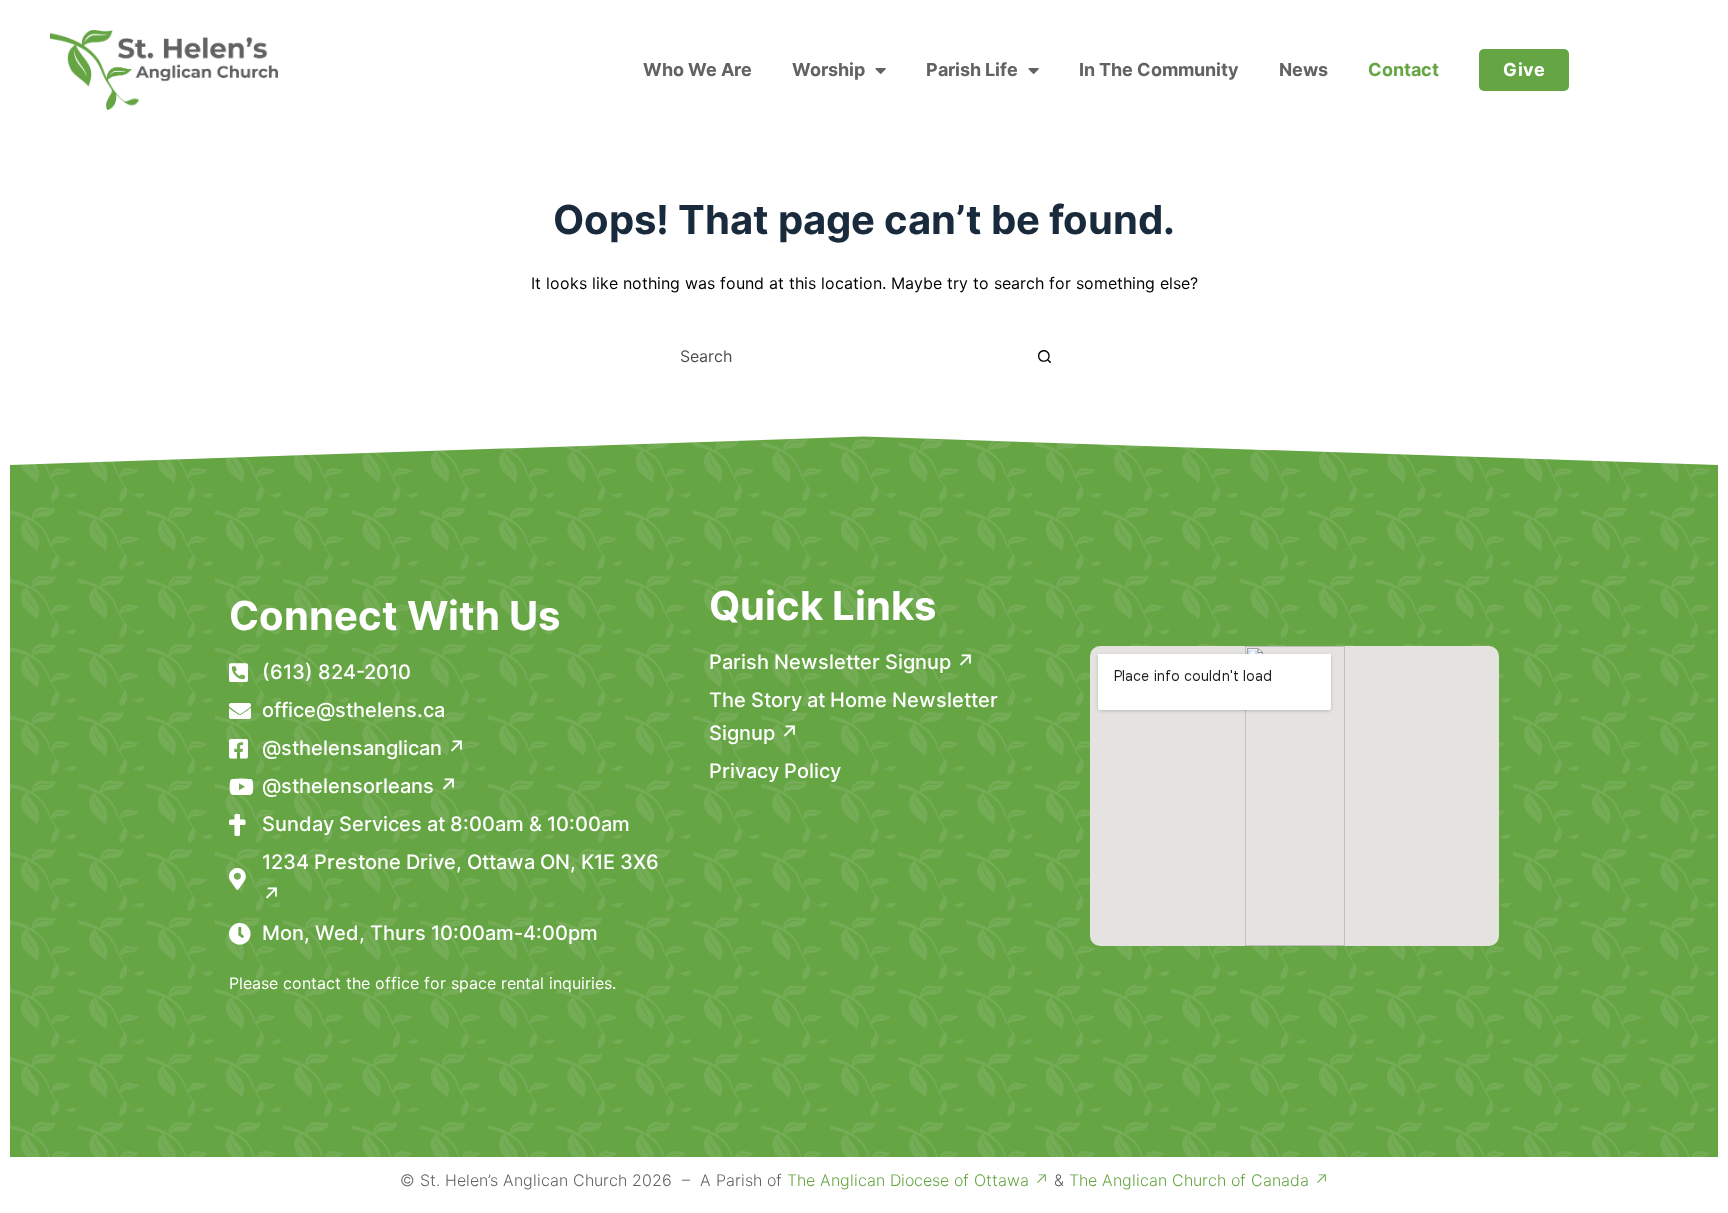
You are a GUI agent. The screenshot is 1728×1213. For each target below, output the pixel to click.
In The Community (1159, 69)
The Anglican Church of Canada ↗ (1199, 1180)
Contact (1403, 69)
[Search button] (1044, 356)
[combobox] (845, 356)
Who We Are (697, 69)
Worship (828, 69)
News (1303, 69)
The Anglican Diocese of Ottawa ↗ (918, 1180)
